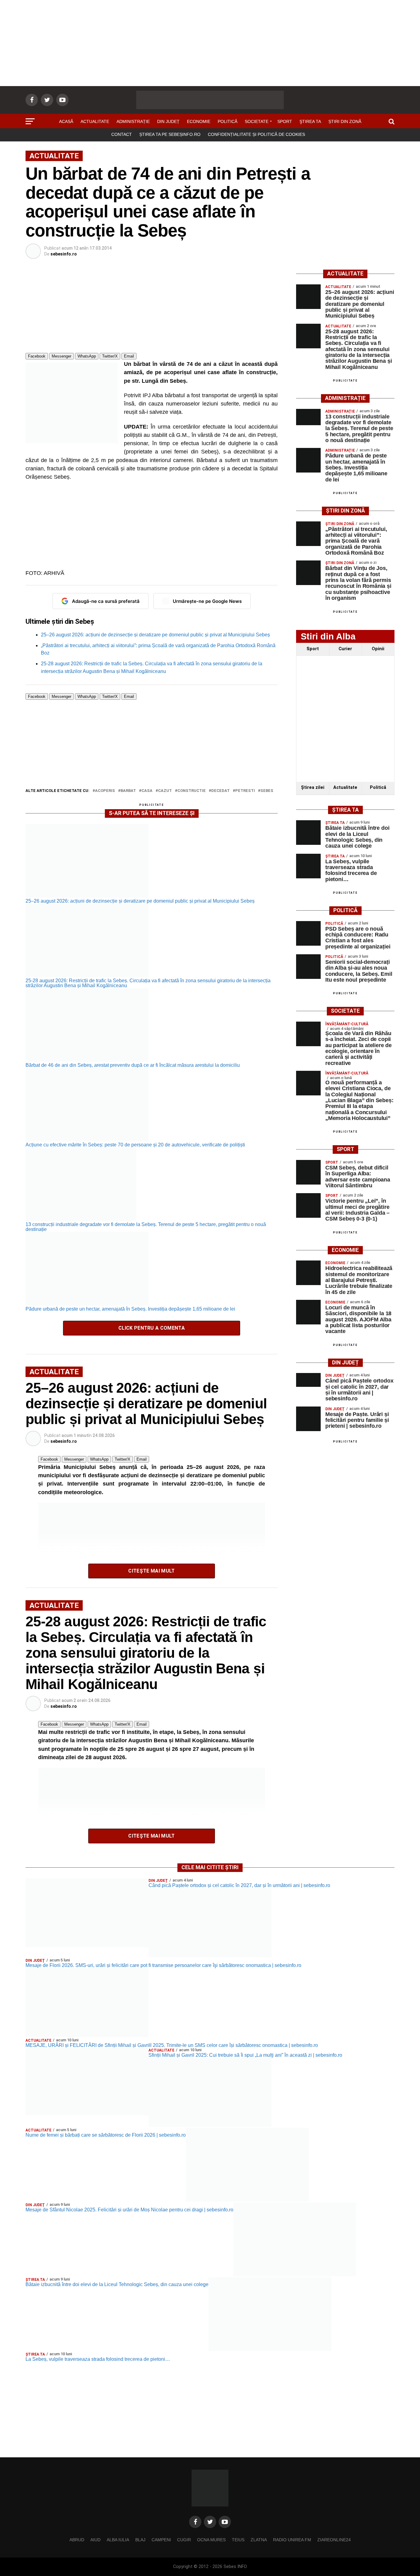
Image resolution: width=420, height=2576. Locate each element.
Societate (257, 121)
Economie (199, 121)
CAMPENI (161, 2540)
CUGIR (184, 2540)
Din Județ (168, 121)
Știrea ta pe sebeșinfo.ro (170, 134)
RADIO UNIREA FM (292, 2540)
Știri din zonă (345, 121)
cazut (165, 791)
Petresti (245, 791)
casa (147, 791)
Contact (122, 134)
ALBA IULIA (118, 2540)
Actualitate (95, 121)
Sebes (267, 791)
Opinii (378, 649)
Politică (228, 121)
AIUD (95, 2540)
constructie (192, 791)
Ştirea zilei (313, 787)
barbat (128, 791)
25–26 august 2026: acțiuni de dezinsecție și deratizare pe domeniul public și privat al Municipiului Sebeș (155, 635)
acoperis (105, 791)
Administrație (133, 121)
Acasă (66, 121)
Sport (285, 121)
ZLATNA (259, 2540)
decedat (220, 791)
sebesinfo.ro (64, 254)
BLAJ (140, 2540)
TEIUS (238, 2540)
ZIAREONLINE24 (334, 2540)
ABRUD (77, 2540)
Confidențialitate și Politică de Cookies (256, 134)
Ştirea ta (310, 121)
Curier (345, 649)
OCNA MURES (211, 2540)
